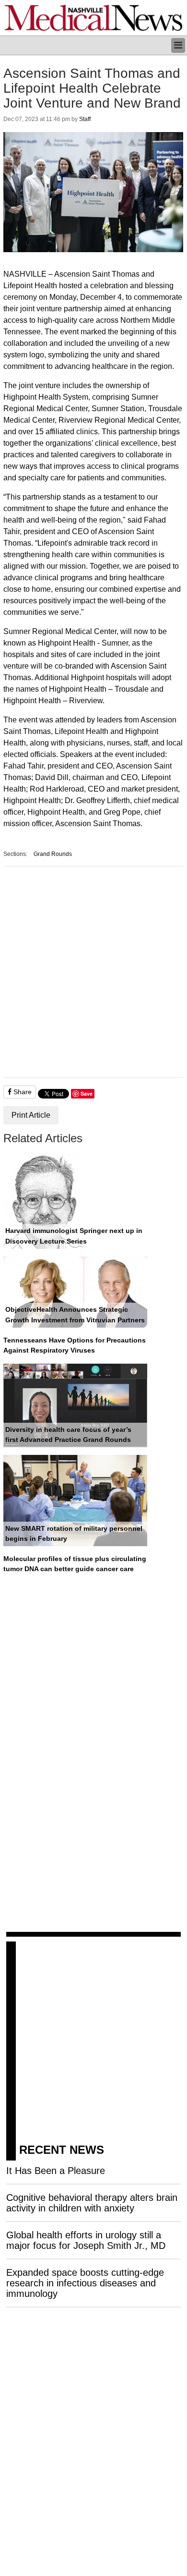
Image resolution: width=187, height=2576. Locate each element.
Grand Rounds (53, 854)
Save (87, 1093)
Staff (85, 119)
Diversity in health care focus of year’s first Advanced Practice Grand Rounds (68, 1435)
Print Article (31, 1115)
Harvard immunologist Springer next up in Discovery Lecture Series (74, 1236)
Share (22, 1092)
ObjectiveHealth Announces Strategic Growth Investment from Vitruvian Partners (75, 1315)
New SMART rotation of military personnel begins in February (74, 1534)
